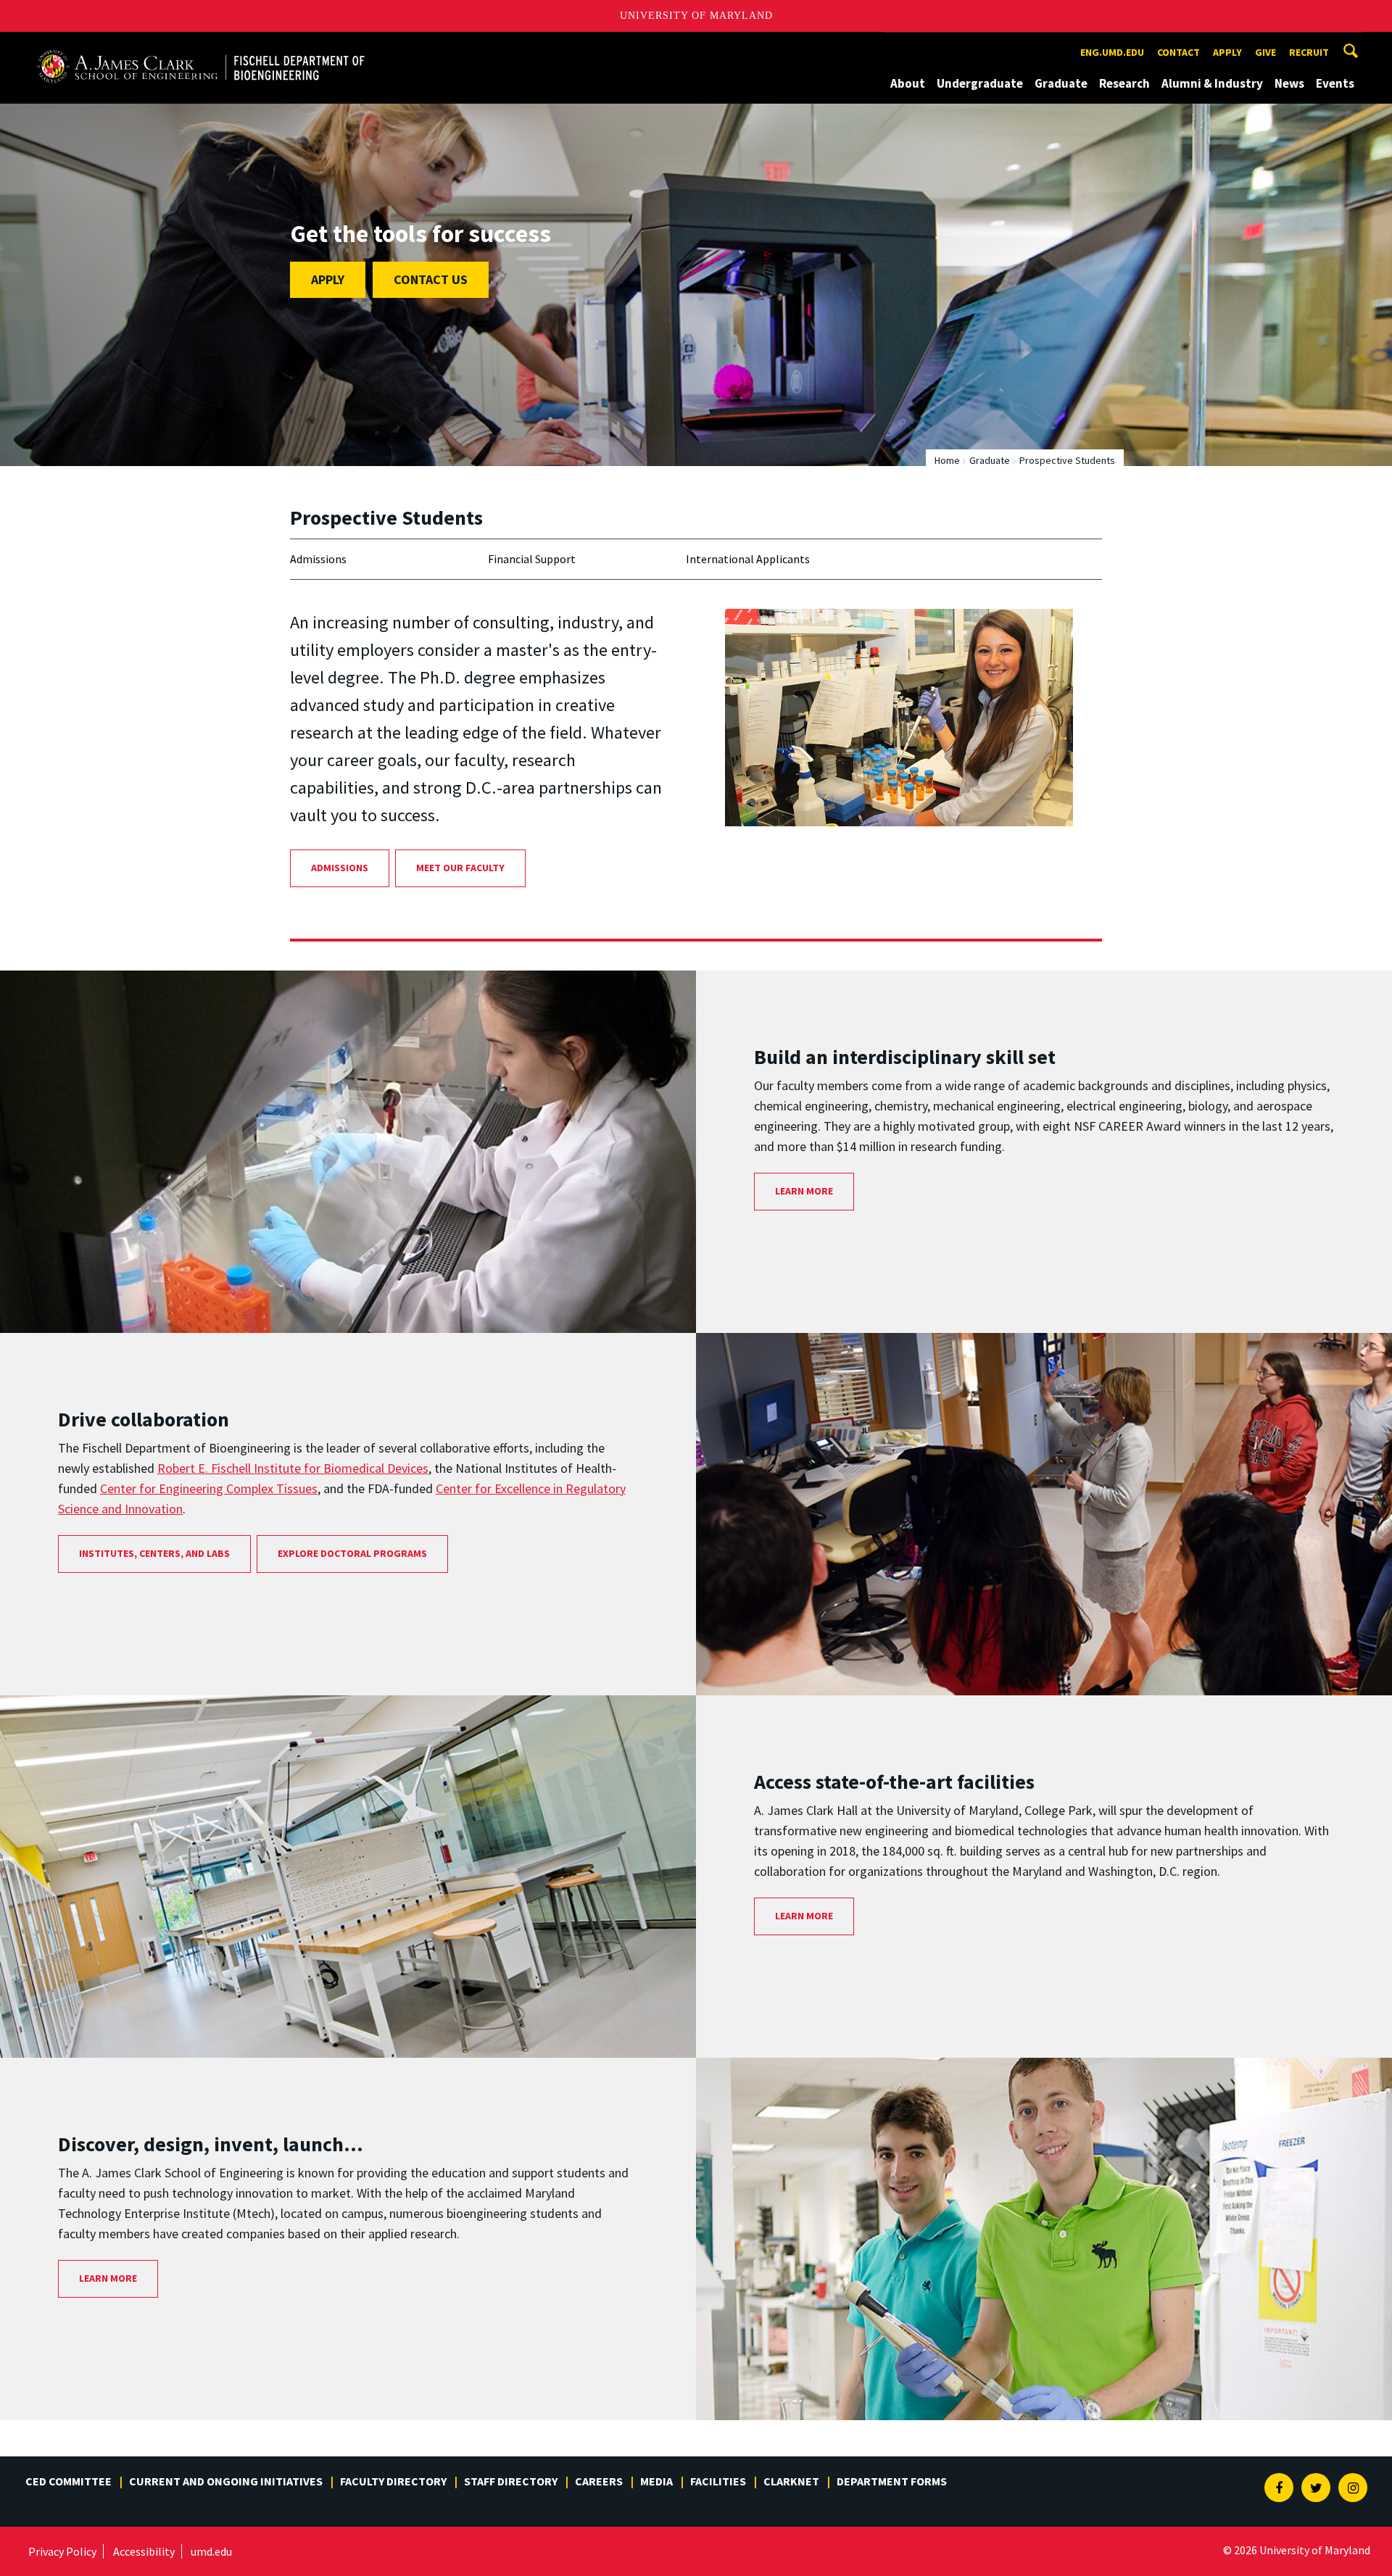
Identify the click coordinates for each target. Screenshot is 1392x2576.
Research (1124, 83)
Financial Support (532, 559)
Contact (1178, 52)
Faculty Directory (393, 2481)
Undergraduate (980, 83)
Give (1265, 52)
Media (656, 2481)
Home (947, 460)
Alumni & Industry (1212, 83)
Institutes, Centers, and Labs (154, 1553)
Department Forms (892, 2481)
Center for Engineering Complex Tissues (209, 1488)
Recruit (1309, 52)
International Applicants (748, 559)
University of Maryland (696, 16)
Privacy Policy (62, 2551)
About (908, 83)
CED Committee (69, 2481)
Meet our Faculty (460, 868)
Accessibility (144, 2551)
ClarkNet (791, 2481)
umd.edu (211, 2551)
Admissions (318, 559)
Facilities (718, 2481)
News (1289, 83)
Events (1335, 83)
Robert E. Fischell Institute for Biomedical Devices (293, 1468)
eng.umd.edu (1112, 52)
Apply (1227, 52)
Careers (599, 2481)
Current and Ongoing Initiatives (226, 2481)
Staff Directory (511, 2481)
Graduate (1061, 83)
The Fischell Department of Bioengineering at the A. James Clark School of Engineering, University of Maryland (201, 45)
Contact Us (431, 279)
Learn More (804, 1191)
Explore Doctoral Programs (352, 1553)
